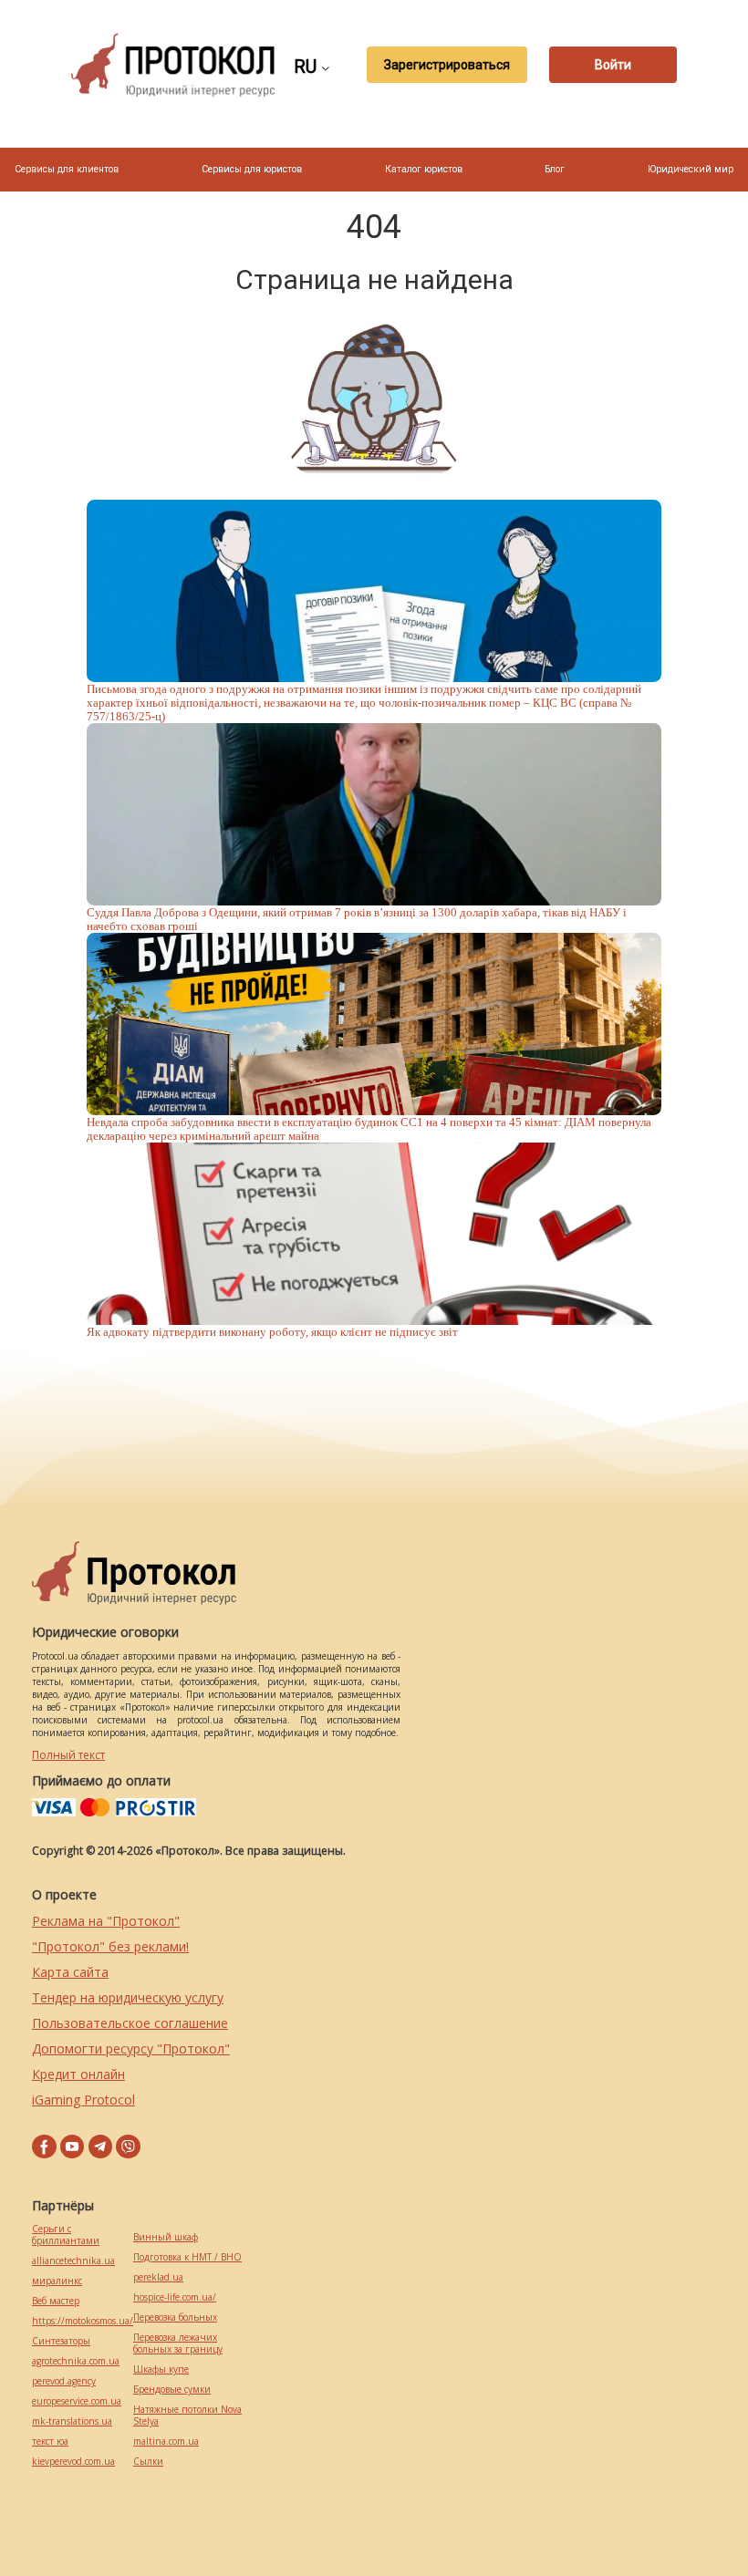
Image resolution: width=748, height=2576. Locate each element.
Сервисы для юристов (252, 169)
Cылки (148, 2462)
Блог (555, 169)
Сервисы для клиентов (67, 169)
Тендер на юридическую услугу (128, 1997)
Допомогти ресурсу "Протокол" (131, 2048)
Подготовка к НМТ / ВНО (187, 2257)
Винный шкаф (166, 2237)
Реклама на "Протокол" (106, 1921)
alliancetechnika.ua (73, 2261)
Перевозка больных (175, 2317)
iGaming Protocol (83, 2100)
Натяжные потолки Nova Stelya (187, 2416)
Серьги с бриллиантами (66, 2235)
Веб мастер (56, 2301)
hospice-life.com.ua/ (175, 2297)
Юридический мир (691, 169)
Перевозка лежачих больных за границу (178, 2343)
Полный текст (68, 1755)
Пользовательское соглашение (130, 2023)
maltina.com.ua (166, 2442)
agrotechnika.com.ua (76, 2361)
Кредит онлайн (78, 2074)
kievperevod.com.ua (73, 2462)
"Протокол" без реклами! (110, 1946)
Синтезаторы (61, 2341)
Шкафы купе (161, 2369)
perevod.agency (64, 2381)
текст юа (50, 2442)
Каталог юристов (424, 169)
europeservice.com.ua (77, 2401)
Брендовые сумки (172, 2390)
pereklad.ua (158, 2277)
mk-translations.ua (72, 2421)
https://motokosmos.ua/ (83, 2321)
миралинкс (57, 2281)
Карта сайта (70, 1972)
